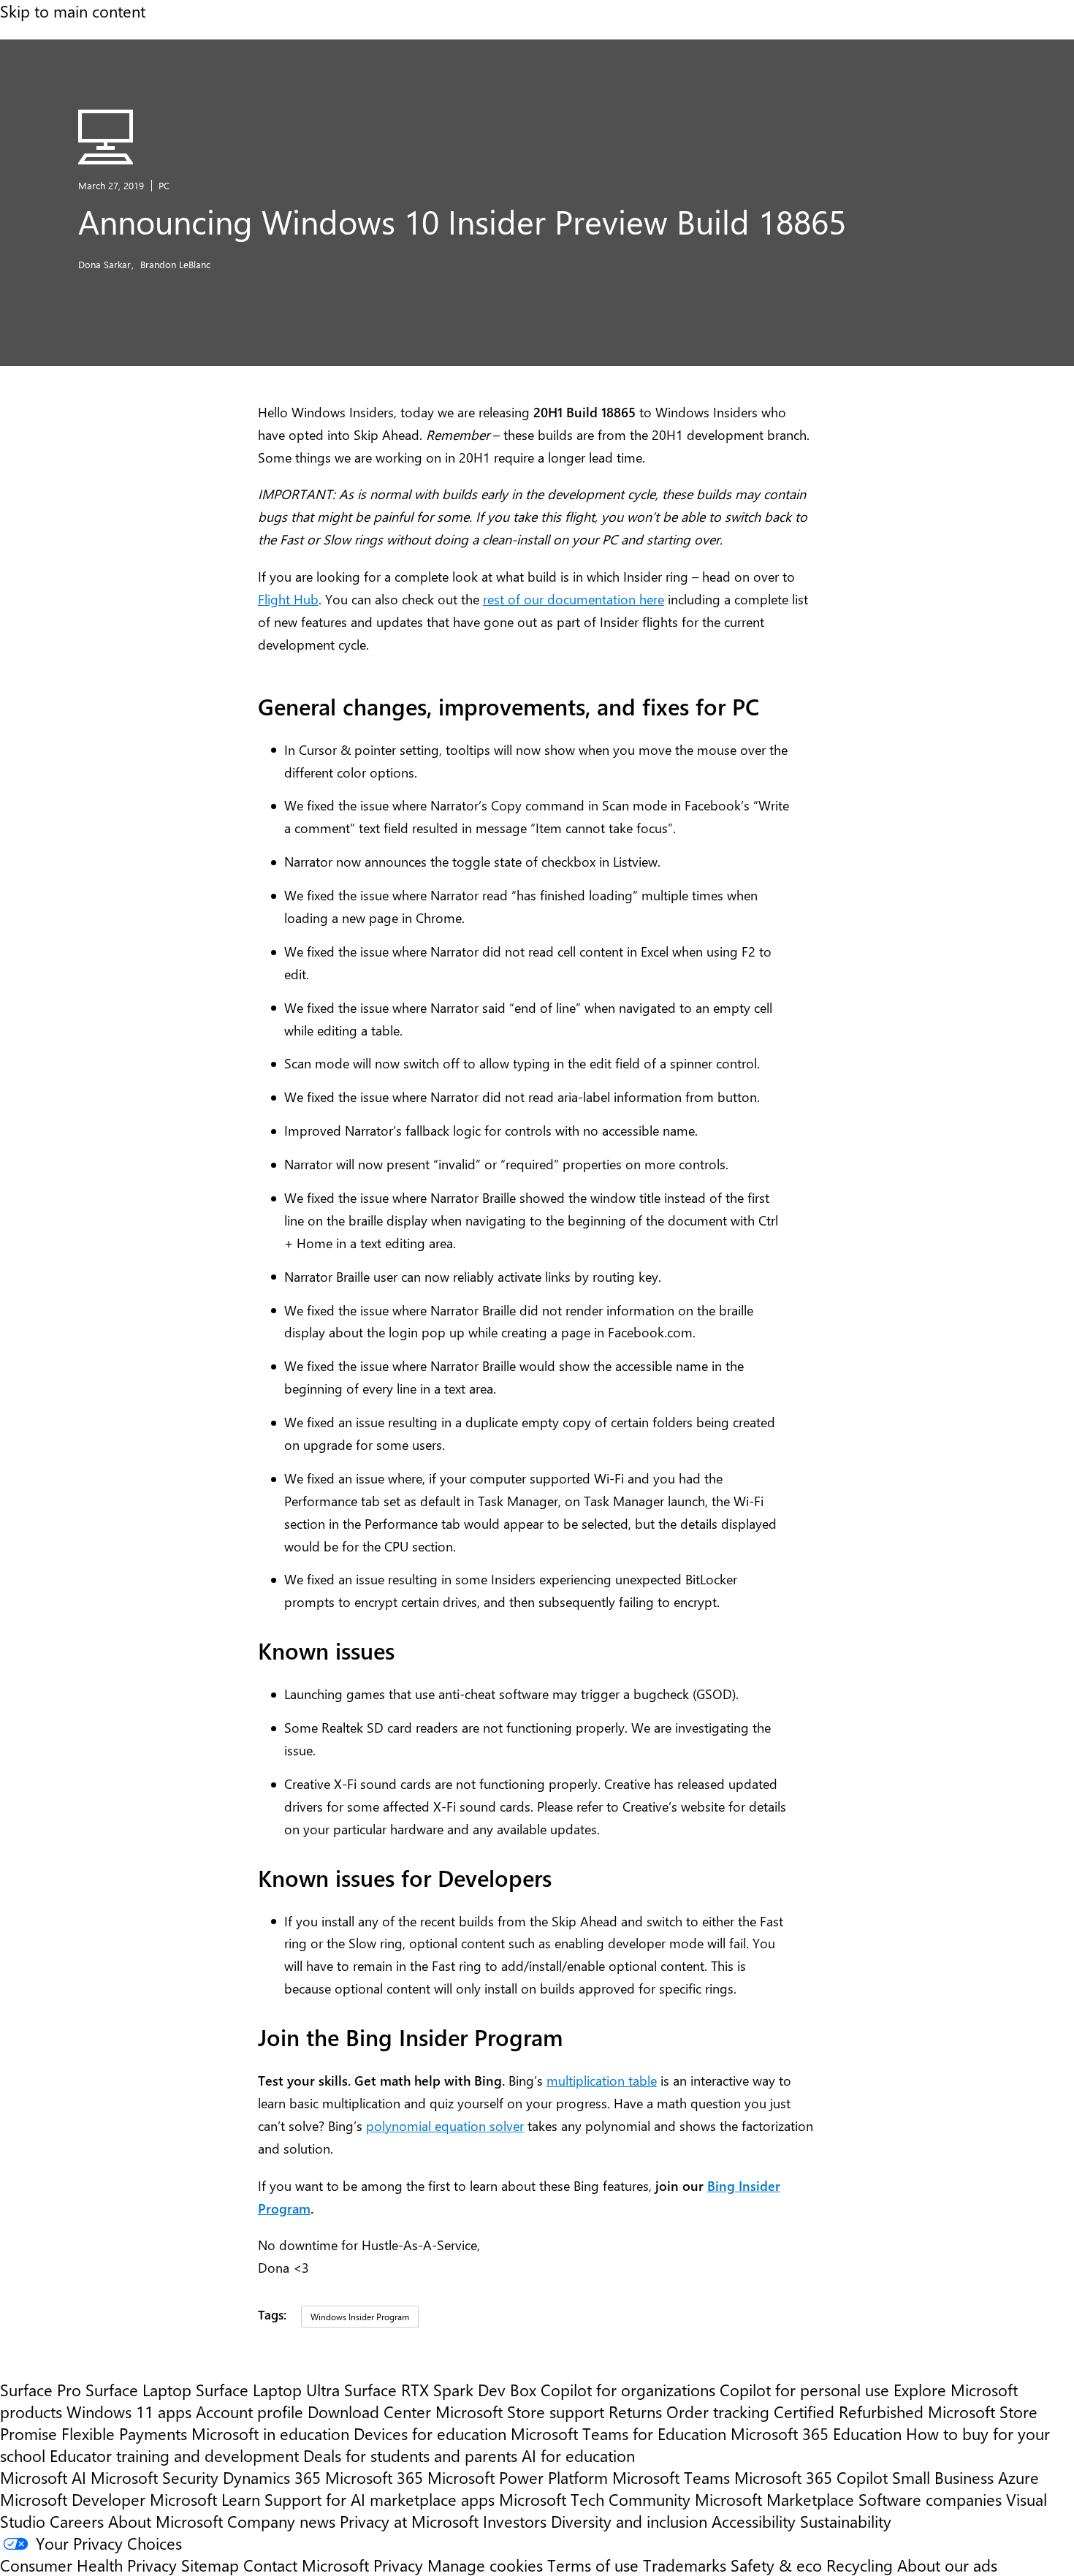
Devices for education (430, 2433)
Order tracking (718, 2412)
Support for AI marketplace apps (380, 2499)
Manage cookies (485, 2565)
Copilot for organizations (628, 2390)
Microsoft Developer (73, 2499)
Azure (1018, 2477)
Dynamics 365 (272, 2477)
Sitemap (210, 2565)
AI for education (578, 2455)
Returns (635, 2412)
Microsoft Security (155, 2477)
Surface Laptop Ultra (268, 2390)
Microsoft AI (43, 2477)
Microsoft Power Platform (518, 2477)
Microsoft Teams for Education (618, 2433)
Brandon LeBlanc (175, 264)
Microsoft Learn (205, 2499)
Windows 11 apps (129, 2412)
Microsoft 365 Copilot (811, 2477)
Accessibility (754, 2521)
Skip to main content (73, 11)
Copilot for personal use (804, 2390)
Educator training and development (174, 2455)
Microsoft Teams (671, 2477)
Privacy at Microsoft (409, 2521)
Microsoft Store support (520, 2412)
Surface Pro (41, 2390)
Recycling (860, 2565)
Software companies (930, 2499)
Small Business (943, 2477)
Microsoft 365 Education (816, 2433)
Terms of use (593, 2565)
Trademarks (685, 2565)
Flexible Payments (124, 2433)
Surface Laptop (138, 2390)
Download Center (369, 2412)
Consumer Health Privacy (88, 2565)
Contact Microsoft (306, 2565)
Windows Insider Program (360, 2317)
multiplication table (602, 2080)
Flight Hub (288, 599)
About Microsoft (165, 2521)
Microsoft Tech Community (595, 2499)
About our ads (947, 2565)
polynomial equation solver (445, 2125)
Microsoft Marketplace (774, 2499)
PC (164, 185)
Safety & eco (776, 2565)
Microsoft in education (270, 2433)
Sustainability (846, 2521)
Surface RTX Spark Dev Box (440, 2390)
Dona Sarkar (106, 264)
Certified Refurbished (849, 2412)
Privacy (400, 2565)
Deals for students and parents (410, 2455)
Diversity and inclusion (629, 2521)
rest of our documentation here (574, 599)
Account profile (250, 2412)
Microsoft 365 (374, 2477)
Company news (281, 2521)
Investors (515, 2521)
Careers (77, 2521)
